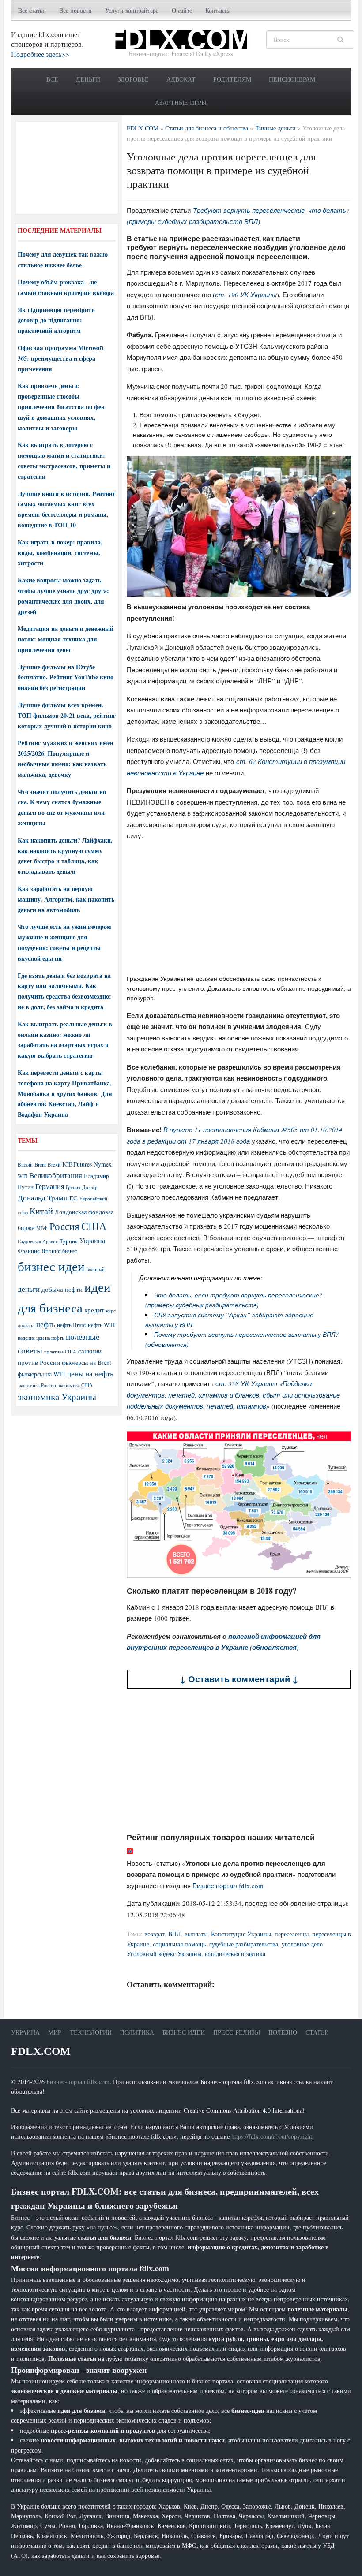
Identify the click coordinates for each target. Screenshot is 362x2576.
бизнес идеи (51, 1266)
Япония (51, 1251)
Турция (69, 1241)
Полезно (283, 2032)
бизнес (70, 1251)
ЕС (74, 1198)
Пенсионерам (292, 79)
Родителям (232, 79)
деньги (29, 1289)
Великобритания (56, 1175)
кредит (94, 1310)
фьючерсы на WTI (41, 1374)
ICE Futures (77, 1164)
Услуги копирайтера (132, 10)
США (94, 1226)
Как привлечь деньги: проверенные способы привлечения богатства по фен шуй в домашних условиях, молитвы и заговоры (61, 406)
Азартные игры (181, 103)
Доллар (90, 1187)
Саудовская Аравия (38, 1241)
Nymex (103, 1164)
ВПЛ (175, 1934)
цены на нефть (90, 1374)
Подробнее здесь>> (40, 54)
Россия (64, 1226)
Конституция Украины (241, 1934)
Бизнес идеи (184, 2032)
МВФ (42, 1228)
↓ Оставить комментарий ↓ (239, 1679)
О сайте (182, 10)
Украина (92, 1240)
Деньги (88, 79)
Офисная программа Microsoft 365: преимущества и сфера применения (61, 358)
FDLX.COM (41, 2051)
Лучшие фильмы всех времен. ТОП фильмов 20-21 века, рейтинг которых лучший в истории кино (67, 715)
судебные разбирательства (244, 1944)
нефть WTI (101, 1325)
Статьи (317, 2032)
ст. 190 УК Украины (246, 295)
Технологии (91, 2032)
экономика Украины (57, 1397)
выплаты (196, 1934)
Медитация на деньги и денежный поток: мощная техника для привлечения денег (66, 639)
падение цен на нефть (41, 1338)
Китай (41, 1211)
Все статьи (32, 10)
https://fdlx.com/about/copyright (272, 2136)
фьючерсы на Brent (87, 1363)
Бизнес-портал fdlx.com (78, 2082)
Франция (29, 1251)
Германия (50, 1186)
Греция (73, 1187)
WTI (23, 1176)
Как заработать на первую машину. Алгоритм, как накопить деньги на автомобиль (66, 899)
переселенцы (292, 1934)
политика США (60, 1352)
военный (96, 1269)
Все (52, 79)
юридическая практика (235, 1954)
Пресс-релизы (237, 2032)
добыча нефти (62, 1289)
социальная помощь (179, 1944)
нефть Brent (72, 1325)
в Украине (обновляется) (257, 1647)
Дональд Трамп (43, 1198)
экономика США (75, 1385)
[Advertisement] (239, 910)
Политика (137, 2032)
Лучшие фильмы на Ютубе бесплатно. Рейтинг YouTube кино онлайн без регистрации (66, 677)
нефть (46, 1324)
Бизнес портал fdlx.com (228, 1886)
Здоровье (133, 79)
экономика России (37, 1385)
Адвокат (181, 79)
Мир (55, 2032)
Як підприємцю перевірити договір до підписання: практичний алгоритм (56, 320)
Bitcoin (25, 1165)
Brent (40, 1164)
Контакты (218, 10)
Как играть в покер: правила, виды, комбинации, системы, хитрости (60, 553)
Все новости (75, 10)
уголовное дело (302, 1944)
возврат (155, 1934)
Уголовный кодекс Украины (164, 1954)
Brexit (54, 1165)
